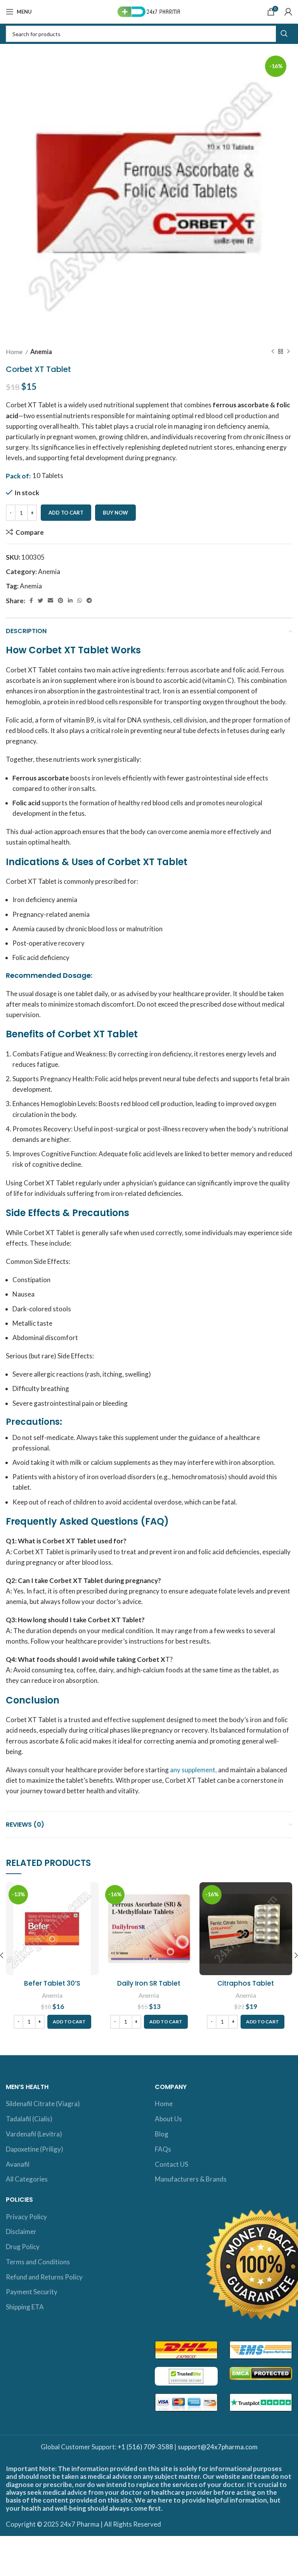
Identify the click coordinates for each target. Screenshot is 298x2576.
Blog (162, 2134)
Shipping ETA (25, 2307)
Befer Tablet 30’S (52, 1983)
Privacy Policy (26, 2217)
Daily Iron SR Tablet (149, 1983)
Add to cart (66, 513)
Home (15, 352)
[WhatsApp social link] (80, 600)
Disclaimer (21, 2231)
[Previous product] (273, 352)
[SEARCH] (284, 34)
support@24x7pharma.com (218, 2447)
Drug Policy (23, 2247)
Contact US (172, 2164)
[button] (69, 2022)
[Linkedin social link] (70, 600)
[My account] (288, 12)
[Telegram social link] (89, 600)
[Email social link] (50, 600)
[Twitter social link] (40, 600)
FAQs (163, 2149)
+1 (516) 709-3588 (145, 2447)
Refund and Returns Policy (44, 2277)
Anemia (41, 352)
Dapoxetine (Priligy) (35, 2149)
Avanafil (18, 2164)
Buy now (115, 513)
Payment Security (32, 2292)
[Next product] (288, 352)
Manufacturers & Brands (191, 2179)
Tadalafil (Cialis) (29, 2119)
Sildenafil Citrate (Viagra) (43, 2104)
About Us (168, 2119)
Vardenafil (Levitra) (34, 2134)
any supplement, (193, 1770)
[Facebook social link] (31, 600)
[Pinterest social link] (61, 600)
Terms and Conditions (38, 2262)
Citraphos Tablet (246, 1983)
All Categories (27, 2179)
